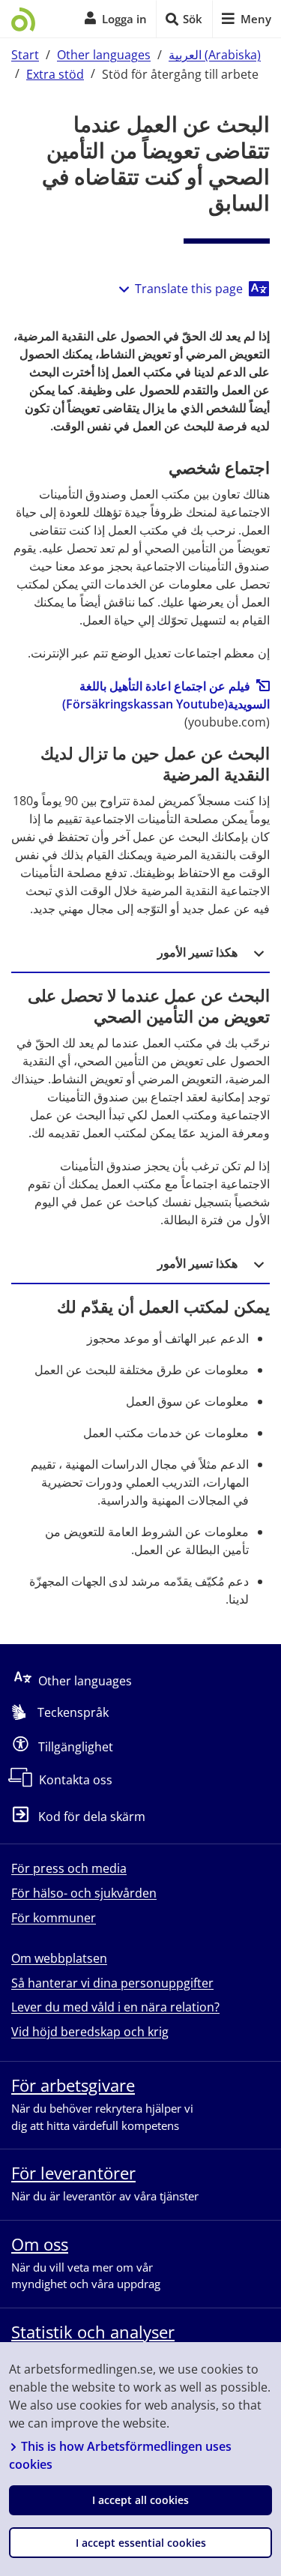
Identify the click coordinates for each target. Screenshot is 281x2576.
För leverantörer (73, 2173)
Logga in (124, 19)
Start (25, 55)
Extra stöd (55, 73)
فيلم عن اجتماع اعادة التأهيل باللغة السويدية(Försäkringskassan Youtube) (166, 695)
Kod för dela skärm (92, 1817)
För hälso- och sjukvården (84, 1893)
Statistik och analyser (93, 2332)
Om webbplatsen (59, 1958)
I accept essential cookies (141, 2543)
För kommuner (54, 1918)
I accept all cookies (140, 2500)
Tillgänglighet (76, 1746)
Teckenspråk (73, 1712)
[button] (140, 953)
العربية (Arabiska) (215, 55)
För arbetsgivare (73, 2085)
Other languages (104, 55)
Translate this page (189, 289)
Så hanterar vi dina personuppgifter (112, 1983)
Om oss (40, 2244)
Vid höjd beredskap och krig (90, 2032)
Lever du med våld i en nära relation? (115, 2007)
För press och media (69, 1868)
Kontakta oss (76, 1780)
